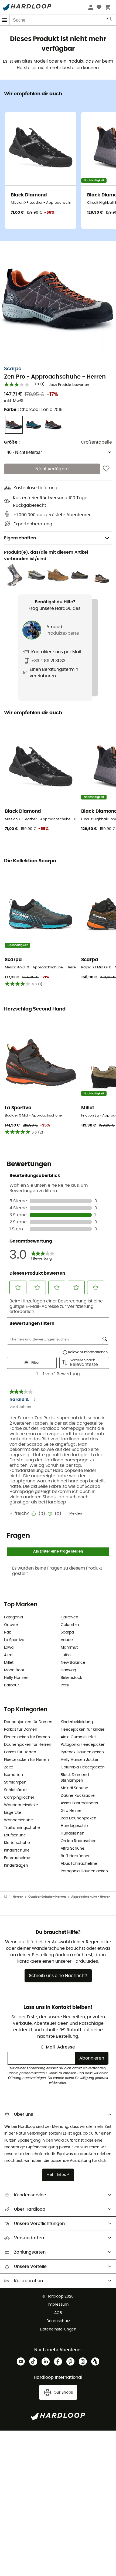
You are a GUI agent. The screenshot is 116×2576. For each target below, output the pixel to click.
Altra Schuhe (73, 1849)
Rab (8, 1632)
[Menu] (5, 20)
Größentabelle (96, 442)
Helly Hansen (16, 1678)
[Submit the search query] (110, 20)
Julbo (66, 1655)
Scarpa (13, 369)
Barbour (11, 1685)
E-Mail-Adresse (58, 2047)
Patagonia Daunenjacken (84, 1871)
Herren (18, 1897)
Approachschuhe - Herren (91, 1897)
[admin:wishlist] (106, 469)
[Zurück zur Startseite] (8, 1897)
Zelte (9, 1767)
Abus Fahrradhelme (79, 1864)
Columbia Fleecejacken (83, 1767)
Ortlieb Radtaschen (79, 1841)
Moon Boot (14, 1670)
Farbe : (33, 410)
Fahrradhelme (17, 1858)
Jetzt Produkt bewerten (69, 385)
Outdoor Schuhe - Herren (47, 1897)
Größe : (12, 442)
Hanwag (68, 1670)
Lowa (9, 1648)
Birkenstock (71, 1678)
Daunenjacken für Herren (28, 1745)
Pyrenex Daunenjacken (82, 1752)
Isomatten (13, 1775)
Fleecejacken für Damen (27, 1737)
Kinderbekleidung (77, 1722)
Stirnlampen (15, 1782)
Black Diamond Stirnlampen (75, 1778)
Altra (8, 1655)
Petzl (65, 1685)
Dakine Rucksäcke (78, 1796)
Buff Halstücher (75, 1856)
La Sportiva (14, 1640)
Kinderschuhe (17, 1850)
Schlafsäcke (15, 1790)
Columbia (70, 1625)
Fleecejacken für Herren (26, 1760)
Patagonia (13, 1617)
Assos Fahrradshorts (79, 1803)
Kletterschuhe (17, 1843)
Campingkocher (19, 1798)
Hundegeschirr (74, 1826)
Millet (9, 1663)
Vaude (67, 1640)
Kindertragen (16, 1866)
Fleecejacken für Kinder (83, 1730)
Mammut (69, 1648)
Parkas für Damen (21, 1730)
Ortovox (11, 1625)
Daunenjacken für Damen (28, 1722)
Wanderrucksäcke (21, 1805)
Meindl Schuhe (74, 1788)
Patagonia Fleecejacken (83, 1745)
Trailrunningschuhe (22, 1828)
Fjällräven (69, 1617)
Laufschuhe (15, 1835)
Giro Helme (71, 1811)
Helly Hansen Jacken (80, 1760)
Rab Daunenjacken (79, 1818)
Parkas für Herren (20, 1752)
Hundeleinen (73, 1833)
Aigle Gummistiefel (78, 1737)
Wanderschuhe (18, 1820)
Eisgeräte (13, 1813)
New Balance (73, 1663)
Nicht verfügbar (52, 469)
